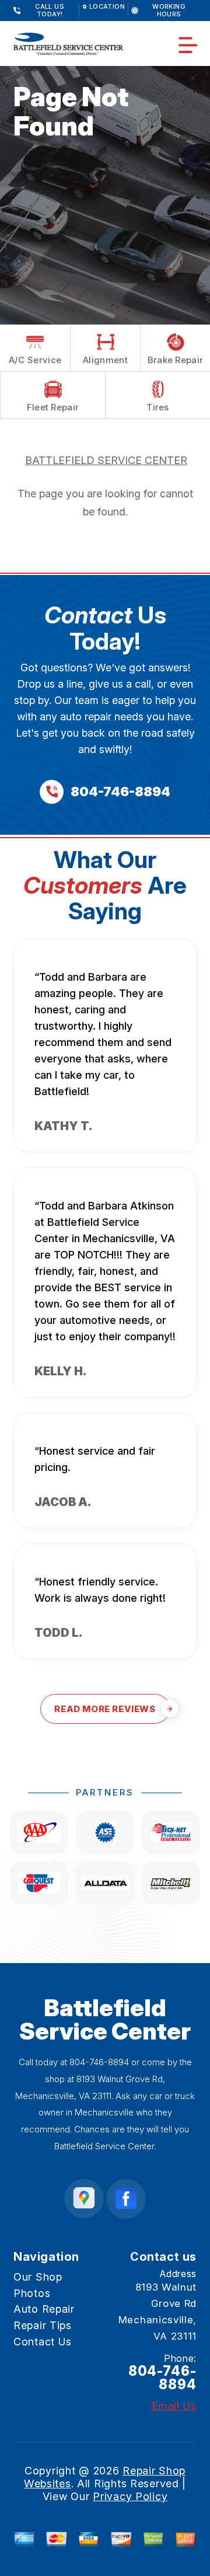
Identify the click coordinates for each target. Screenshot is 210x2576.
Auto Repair (44, 2309)
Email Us (174, 2406)
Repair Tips (43, 2325)
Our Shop (38, 2277)
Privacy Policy (130, 2496)
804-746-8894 (99, 2062)
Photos (32, 2293)
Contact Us (43, 2342)
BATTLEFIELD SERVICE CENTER (106, 460)
